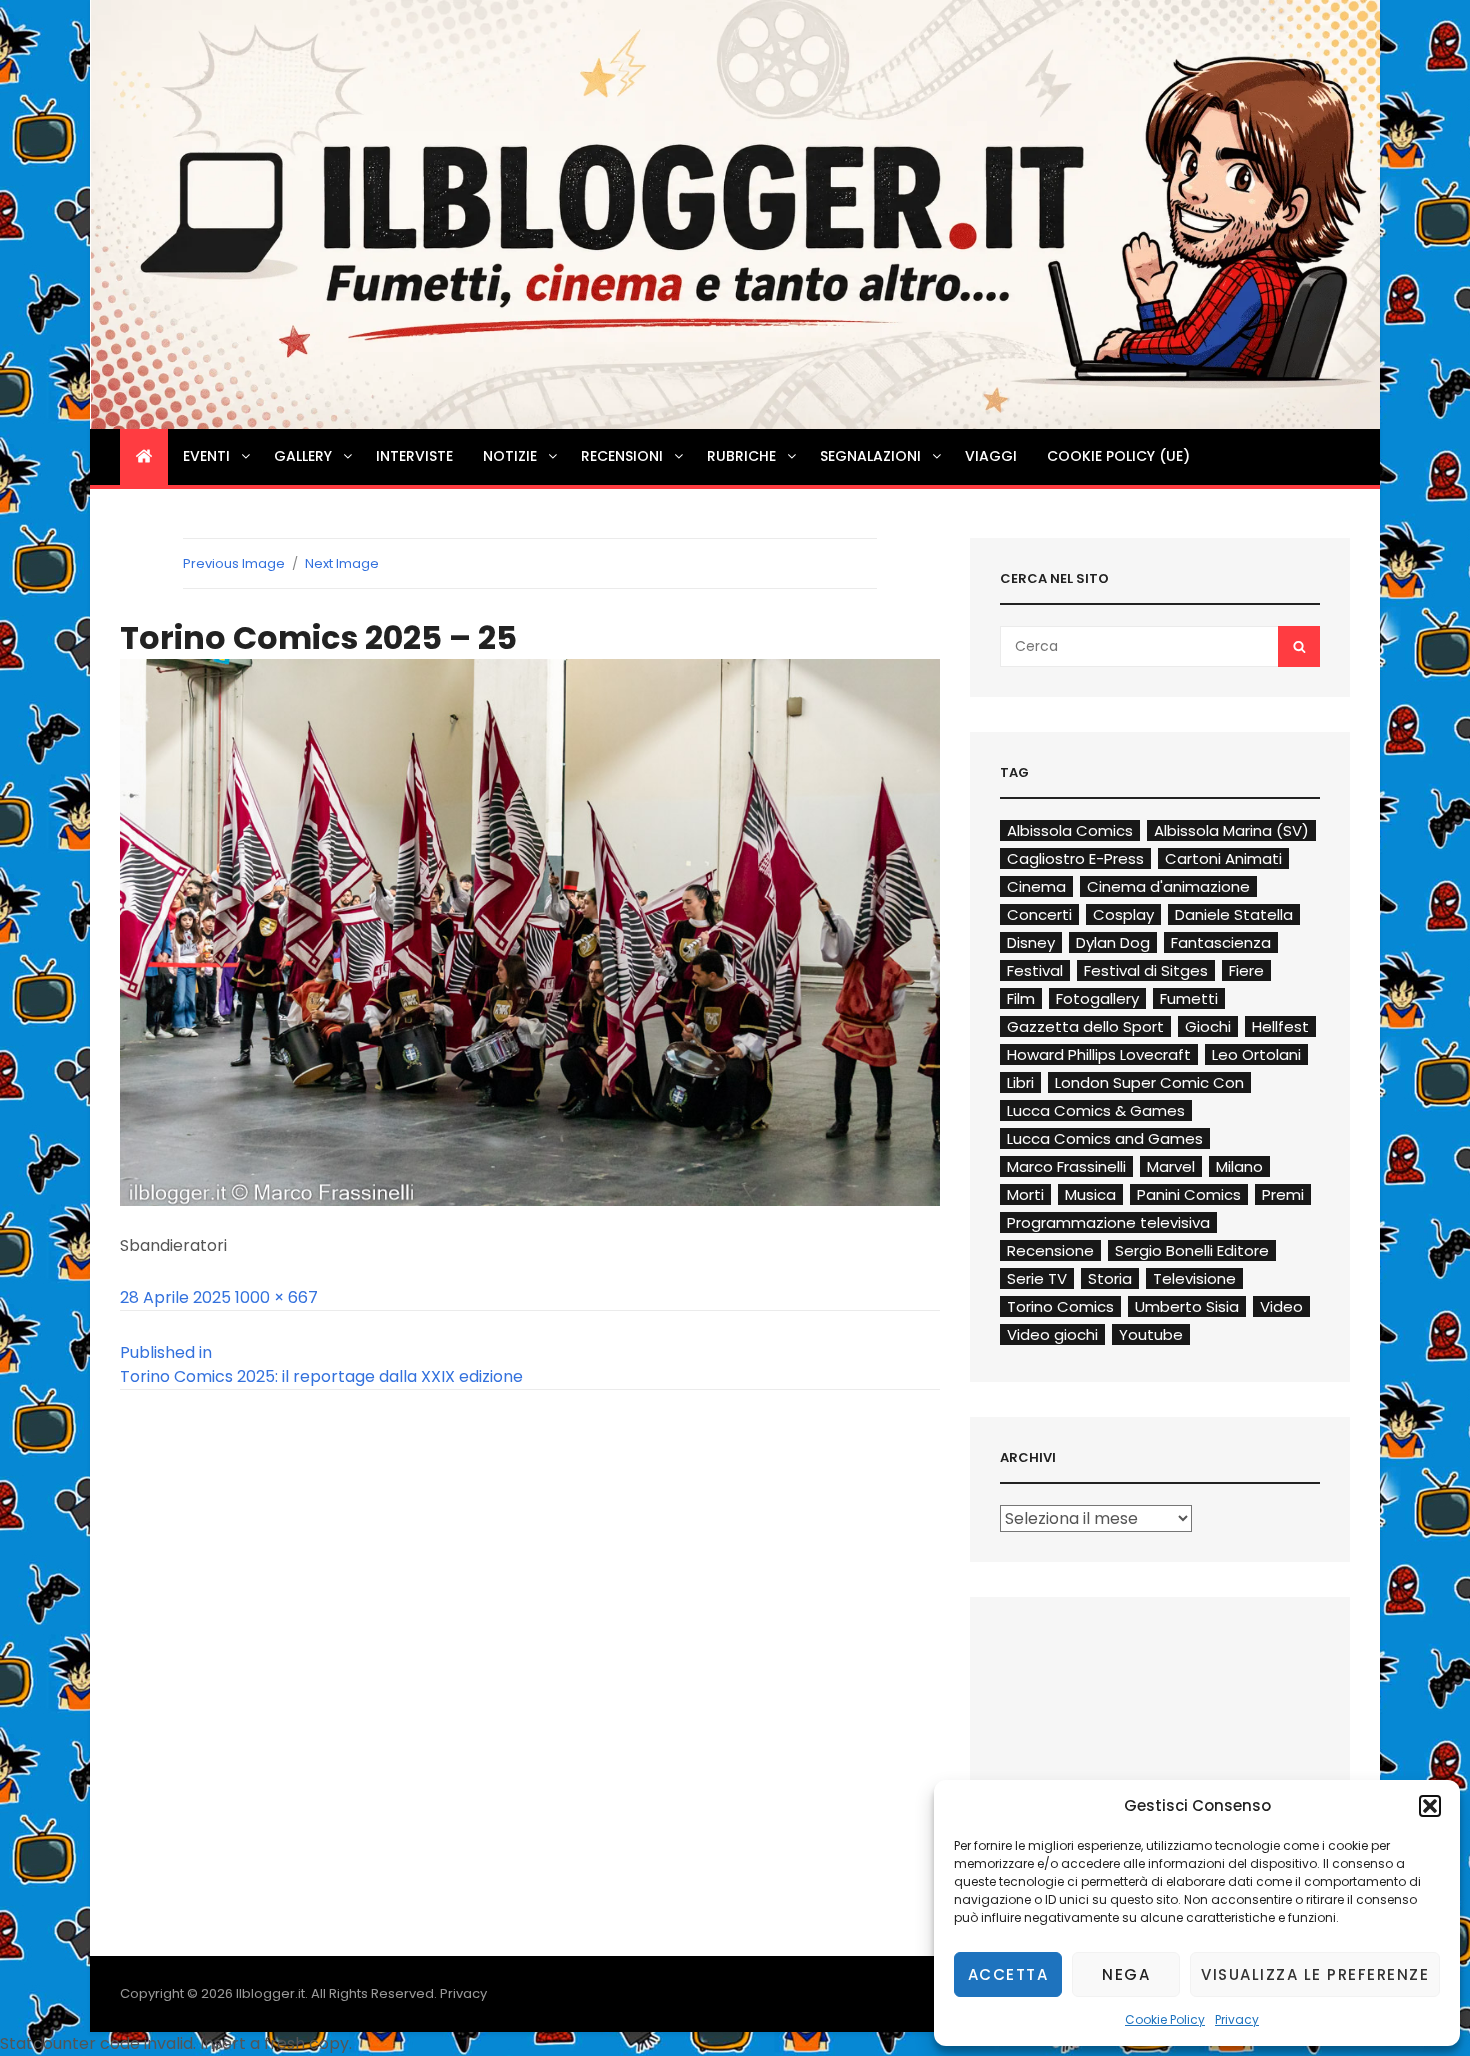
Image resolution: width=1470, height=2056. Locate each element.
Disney (1031, 942)
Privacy (1237, 2019)
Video (1281, 1306)
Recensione (1050, 1250)
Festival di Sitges (1146, 970)
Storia (1110, 1278)
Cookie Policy (1165, 2019)
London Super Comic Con (1149, 1082)
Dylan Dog (1113, 942)
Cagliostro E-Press (1075, 858)
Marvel (1171, 1166)
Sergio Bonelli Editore (1192, 1250)
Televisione (1194, 1278)
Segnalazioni (870, 456)
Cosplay (1123, 914)
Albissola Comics (1070, 830)
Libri (1020, 1082)
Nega (1126, 1974)
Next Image (342, 563)
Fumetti (1189, 998)
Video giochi (1052, 1334)
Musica (1090, 1194)
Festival (1035, 970)
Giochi (1208, 1026)
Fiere (1246, 970)
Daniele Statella (1234, 914)
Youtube (1151, 1334)
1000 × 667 (276, 1297)
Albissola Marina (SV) (1231, 830)
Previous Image (234, 563)
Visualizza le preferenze (1315, 1974)
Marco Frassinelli (1066, 1166)
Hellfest (1280, 1026)
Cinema (1036, 886)
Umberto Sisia (1187, 1306)
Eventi (206, 456)
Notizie (510, 456)
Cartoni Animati (1223, 858)
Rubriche (741, 456)
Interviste (414, 456)
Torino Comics (1060, 1306)
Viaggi (991, 456)
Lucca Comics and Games (1105, 1138)
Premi (1283, 1194)
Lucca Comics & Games (1096, 1110)
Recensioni (622, 456)
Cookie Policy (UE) (1118, 456)
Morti (1025, 1194)
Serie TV (1037, 1278)
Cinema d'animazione (1168, 886)
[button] (1430, 1806)
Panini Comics (1189, 1194)
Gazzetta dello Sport (1085, 1026)
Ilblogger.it (270, 1993)
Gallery (303, 456)
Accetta (1008, 1974)
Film (1021, 998)
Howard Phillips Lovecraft (1099, 1054)
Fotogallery (1097, 998)
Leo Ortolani (1256, 1054)
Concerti (1039, 914)
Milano (1239, 1166)
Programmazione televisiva (1108, 1222)
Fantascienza (1221, 942)
